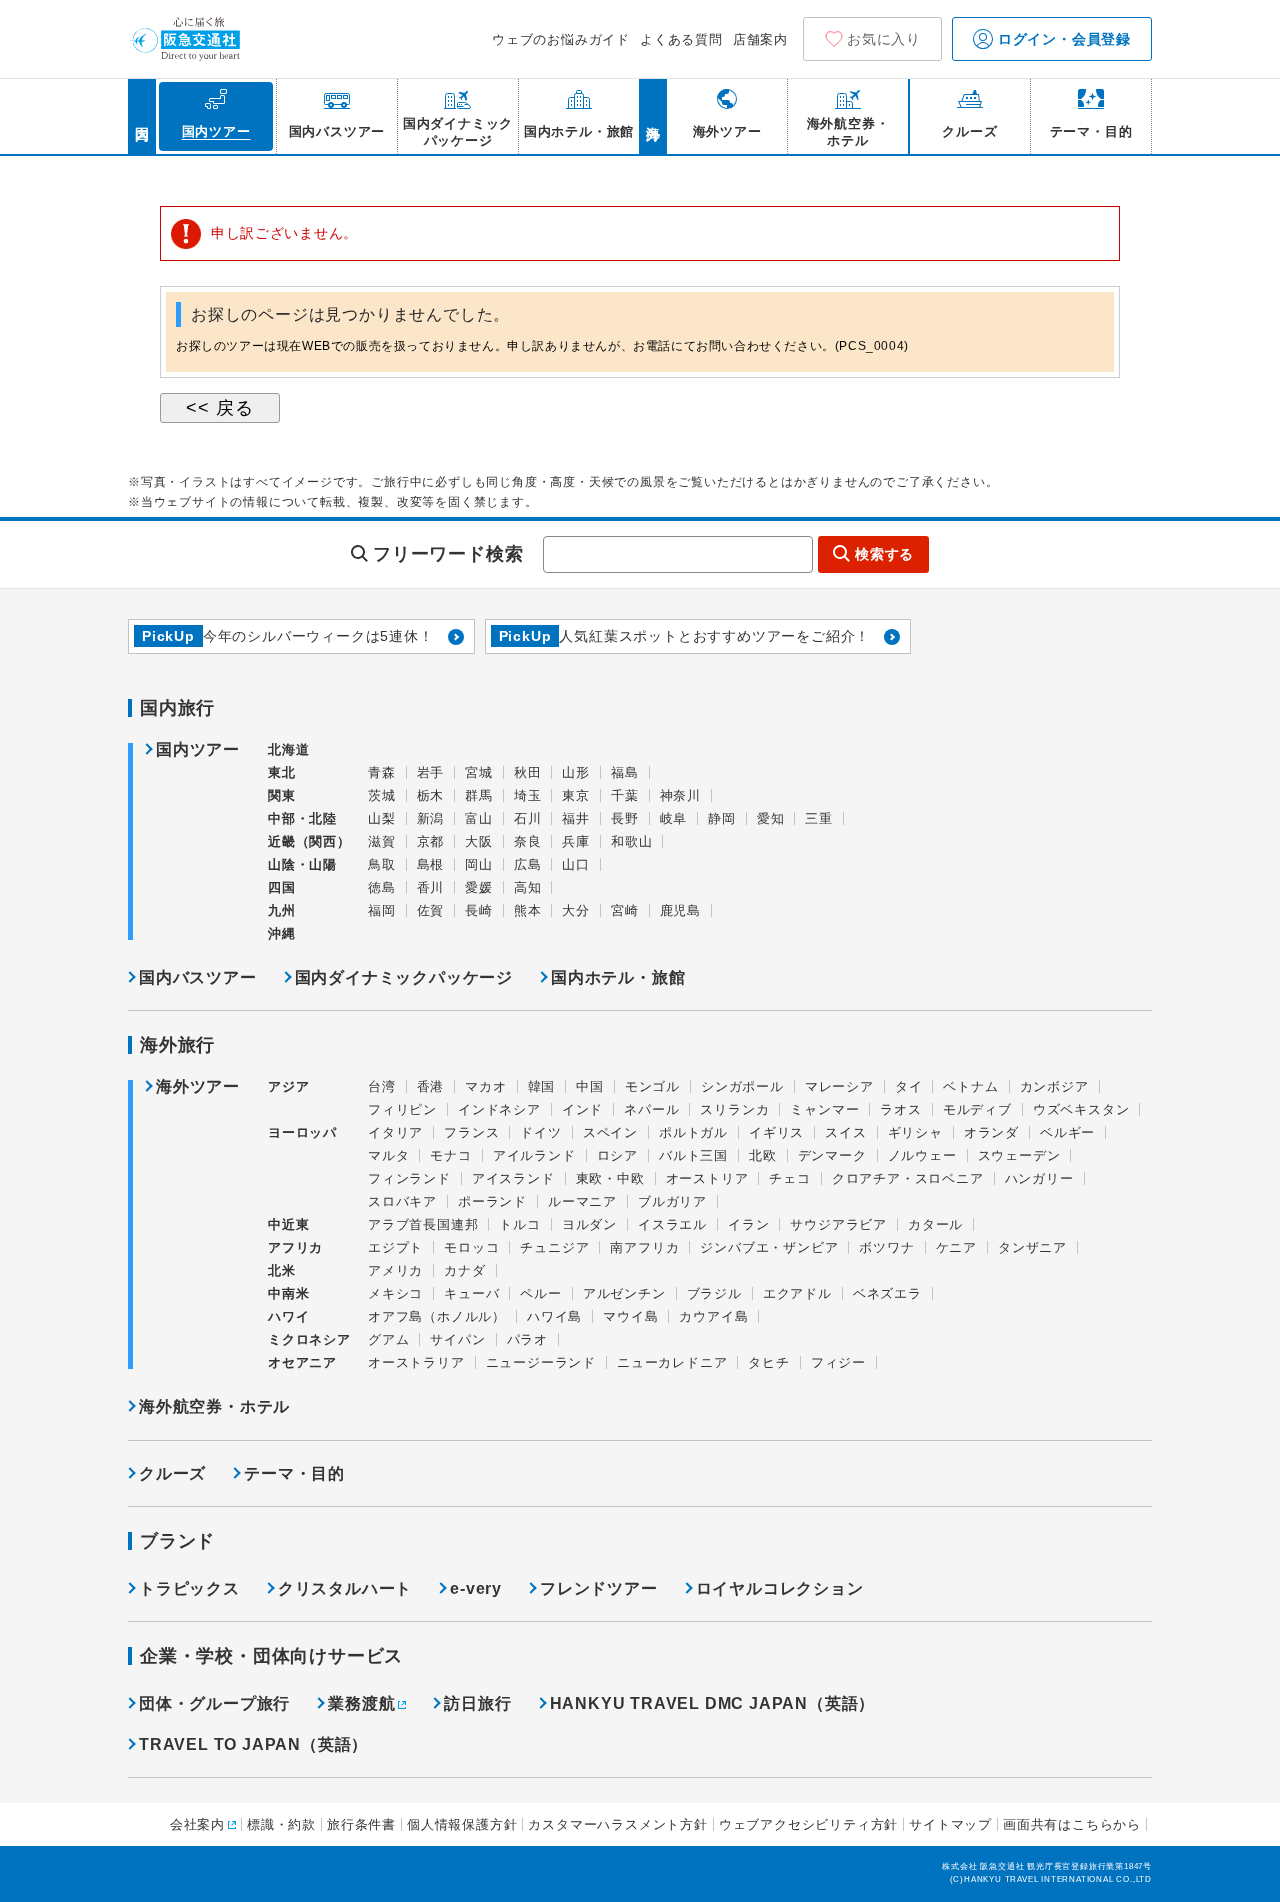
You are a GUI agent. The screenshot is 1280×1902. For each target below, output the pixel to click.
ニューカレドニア (672, 1362)
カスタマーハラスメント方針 (617, 1824)
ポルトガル (693, 1132)
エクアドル (797, 1293)
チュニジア (554, 1247)
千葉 (625, 795)
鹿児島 (680, 910)
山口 (576, 864)
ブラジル (714, 1293)
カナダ (464, 1270)
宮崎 (625, 910)
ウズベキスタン (1081, 1109)
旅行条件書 (361, 1824)
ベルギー (1067, 1132)
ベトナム (970, 1086)
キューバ (471, 1293)
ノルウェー (922, 1155)
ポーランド (492, 1201)
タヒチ (768, 1362)
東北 (282, 772)
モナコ (450, 1155)
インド (582, 1109)
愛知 (771, 818)
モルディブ (977, 1109)
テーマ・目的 (294, 1473)
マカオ (485, 1086)
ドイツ (540, 1132)
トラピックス (189, 1588)
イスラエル (672, 1224)
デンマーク (832, 1155)
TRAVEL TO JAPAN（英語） (253, 1744)
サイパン (457, 1339)
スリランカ (734, 1109)
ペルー (540, 1293)
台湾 (382, 1086)
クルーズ (172, 1473)
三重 (819, 818)
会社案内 (197, 1824)
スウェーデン (1019, 1155)
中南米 (288, 1293)
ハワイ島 (554, 1316)
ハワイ (288, 1316)
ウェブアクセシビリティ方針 (808, 1824)
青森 (382, 772)
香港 (431, 1086)
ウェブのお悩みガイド (561, 39)
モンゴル (652, 1086)
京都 (431, 841)
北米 (282, 1270)
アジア (288, 1087)
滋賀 (382, 841)
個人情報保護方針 (462, 1824)
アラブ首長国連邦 (423, 1224)
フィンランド (409, 1178)
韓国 (542, 1086)
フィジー (838, 1362)
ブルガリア (672, 1201)
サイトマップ (950, 1824)
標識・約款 (281, 1824)
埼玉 (528, 795)
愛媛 (479, 887)
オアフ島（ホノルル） (437, 1316)
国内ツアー (198, 750)
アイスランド (513, 1178)
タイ (909, 1086)
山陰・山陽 (302, 864)
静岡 (722, 818)
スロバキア (402, 1201)
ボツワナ (886, 1247)
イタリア (395, 1132)
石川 (528, 818)
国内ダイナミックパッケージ (404, 977)
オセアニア (302, 1362)
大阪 (479, 841)
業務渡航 (361, 1703)
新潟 (431, 818)
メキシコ (395, 1293)
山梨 (382, 818)
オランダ (991, 1132)
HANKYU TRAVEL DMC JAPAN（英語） (713, 1703)
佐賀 (431, 910)
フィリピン (402, 1109)
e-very (476, 1588)
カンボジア (1054, 1086)
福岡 (382, 910)
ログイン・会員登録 (1062, 39)
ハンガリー (1039, 1178)
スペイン (610, 1132)
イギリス (776, 1132)
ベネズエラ (887, 1293)
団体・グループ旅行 (214, 1703)
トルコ (519, 1224)
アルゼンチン (624, 1293)
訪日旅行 (477, 1703)
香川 (431, 887)
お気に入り (884, 39)
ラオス (900, 1109)
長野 (625, 818)
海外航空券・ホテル (214, 1406)
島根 (431, 864)
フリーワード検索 (448, 554)
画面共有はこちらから (1072, 1824)
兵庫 (576, 841)
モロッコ (471, 1247)
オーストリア (707, 1178)
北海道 (288, 749)
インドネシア (499, 1109)
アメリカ (395, 1270)
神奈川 (680, 795)
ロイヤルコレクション (780, 1588)
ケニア (956, 1247)
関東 (282, 795)
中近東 (288, 1224)
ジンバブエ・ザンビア (769, 1247)
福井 (576, 818)
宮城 (479, 772)
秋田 (528, 772)
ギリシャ (915, 1132)
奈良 (528, 841)
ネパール (651, 1109)
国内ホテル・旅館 (618, 977)
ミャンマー (824, 1109)
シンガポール (742, 1086)
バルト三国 (693, 1155)
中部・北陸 (302, 818)
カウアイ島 (713, 1316)
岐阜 (674, 818)
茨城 (382, 795)
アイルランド (534, 1155)
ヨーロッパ (302, 1133)
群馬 (479, 795)
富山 (479, 818)
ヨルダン (589, 1224)
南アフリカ (644, 1247)
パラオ (527, 1339)
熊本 (528, 910)
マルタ (388, 1155)
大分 (576, 910)
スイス (845, 1132)
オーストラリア (416, 1362)
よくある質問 (681, 39)
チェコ (789, 1178)
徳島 (382, 887)
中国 (590, 1086)
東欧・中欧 (610, 1178)
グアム (388, 1339)
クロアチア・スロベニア (908, 1178)
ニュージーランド (541, 1362)
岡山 (479, 864)
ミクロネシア (309, 1339)
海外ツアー (198, 1087)
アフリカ (295, 1247)
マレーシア (839, 1086)
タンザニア (1032, 1247)
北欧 (763, 1155)
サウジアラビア (838, 1224)
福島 (625, 772)
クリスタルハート (345, 1588)
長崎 (479, 910)
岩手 (431, 772)
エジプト (395, 1247)
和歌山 (631, 841)
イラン (748, 1224)
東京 (576, 795)
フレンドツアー (599, 1588)
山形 (576, 772)
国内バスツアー (198, 977)
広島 (528, 864)
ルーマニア (582, 1201)
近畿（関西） (309, 841)
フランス (471, 1132)
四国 (282, 887)
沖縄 (282, 933)
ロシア (617, 1155)
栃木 (431, 795)
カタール (935, 1224)
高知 (528, 887)
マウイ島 (630, 1316)
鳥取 (382, 864)
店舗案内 (760, 39)
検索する (884, 554)
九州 (282, 910)
